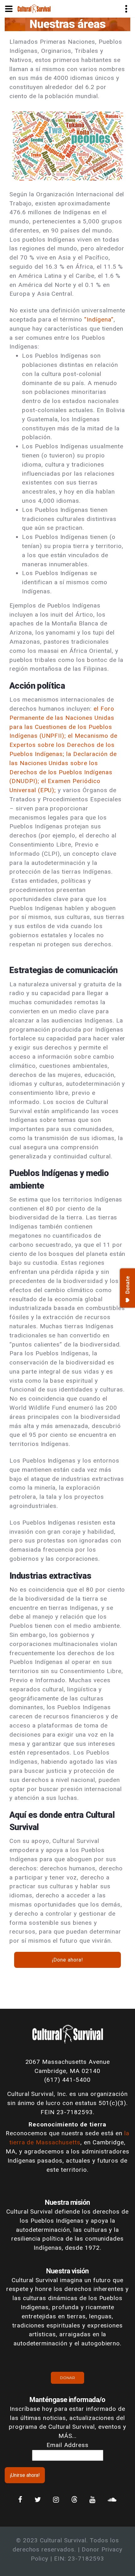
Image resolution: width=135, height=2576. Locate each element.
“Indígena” (99, 319)
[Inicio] (34, 8)
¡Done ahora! (67, 1960)
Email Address (67, 2445)
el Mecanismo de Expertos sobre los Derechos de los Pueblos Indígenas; (63, 745)
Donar (67, 2378)
